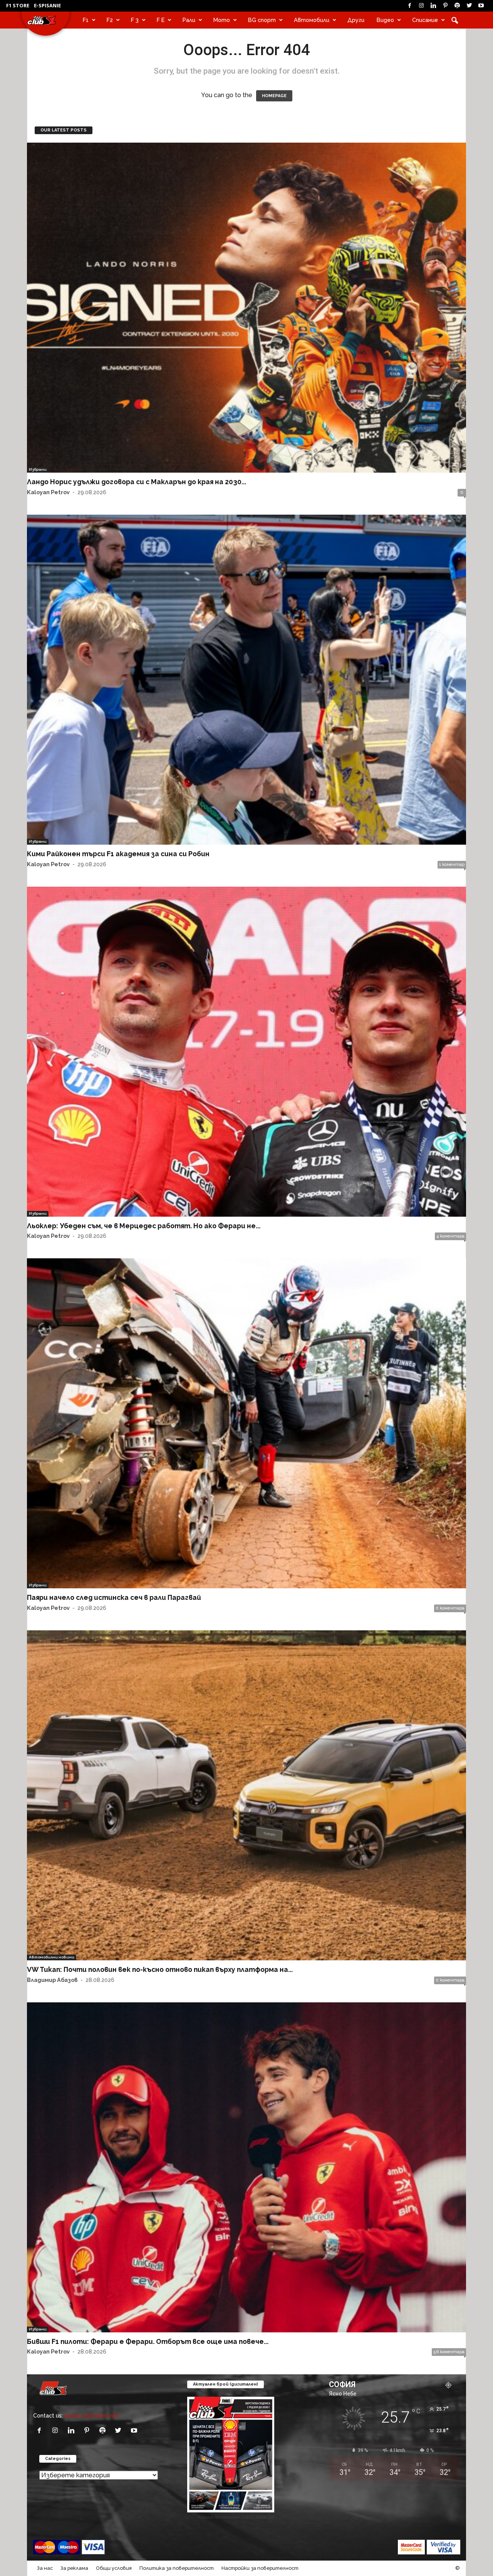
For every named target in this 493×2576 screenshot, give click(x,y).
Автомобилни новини (52, 1957)
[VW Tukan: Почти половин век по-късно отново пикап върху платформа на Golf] (246, 1795)
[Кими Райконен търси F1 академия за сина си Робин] (246, 680)
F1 (86, 20)
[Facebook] (409, 6)
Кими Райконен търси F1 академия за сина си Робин (118, 854)
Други (356, 20)
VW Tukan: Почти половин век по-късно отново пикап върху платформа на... (160, 1969)
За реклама (74, 2568)
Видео (385, 20)
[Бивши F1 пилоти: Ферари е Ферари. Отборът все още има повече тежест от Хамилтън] (246, 2167)
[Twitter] (469, 6)
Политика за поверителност (177, 2568)
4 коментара (450, 1236)
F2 (110, 20)
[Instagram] (421, 6)
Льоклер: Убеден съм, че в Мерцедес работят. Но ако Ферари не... (144, 1226)
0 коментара (450, 1608)
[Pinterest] (445, 6)
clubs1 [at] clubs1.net (92, 2415)
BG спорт (262, 20)
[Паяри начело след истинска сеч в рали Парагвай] (246, 1423)
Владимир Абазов (52, 1980)
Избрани (38, 469)
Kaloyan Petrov (48, 492)
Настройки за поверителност (260, 2568)
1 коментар (452, 865)
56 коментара (449, 2352)
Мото (222, 20)
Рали (189, 20)
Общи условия (114, 2568)
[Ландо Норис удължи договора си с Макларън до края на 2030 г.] (246, 308)
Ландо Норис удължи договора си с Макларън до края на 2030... (137, 482)
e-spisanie (47, 5)
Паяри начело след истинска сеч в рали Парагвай (114, 1597)
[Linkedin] (433, 6)
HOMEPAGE (274, 96)
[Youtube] (481, 6)
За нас (45, 2568)
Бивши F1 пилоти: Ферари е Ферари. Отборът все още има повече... (148, 2341)
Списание (425, 20)
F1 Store (18, 5)
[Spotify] (457, 6)
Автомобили (312, 20)
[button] (454, 20)
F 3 (135, 20)
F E (161, 20)
